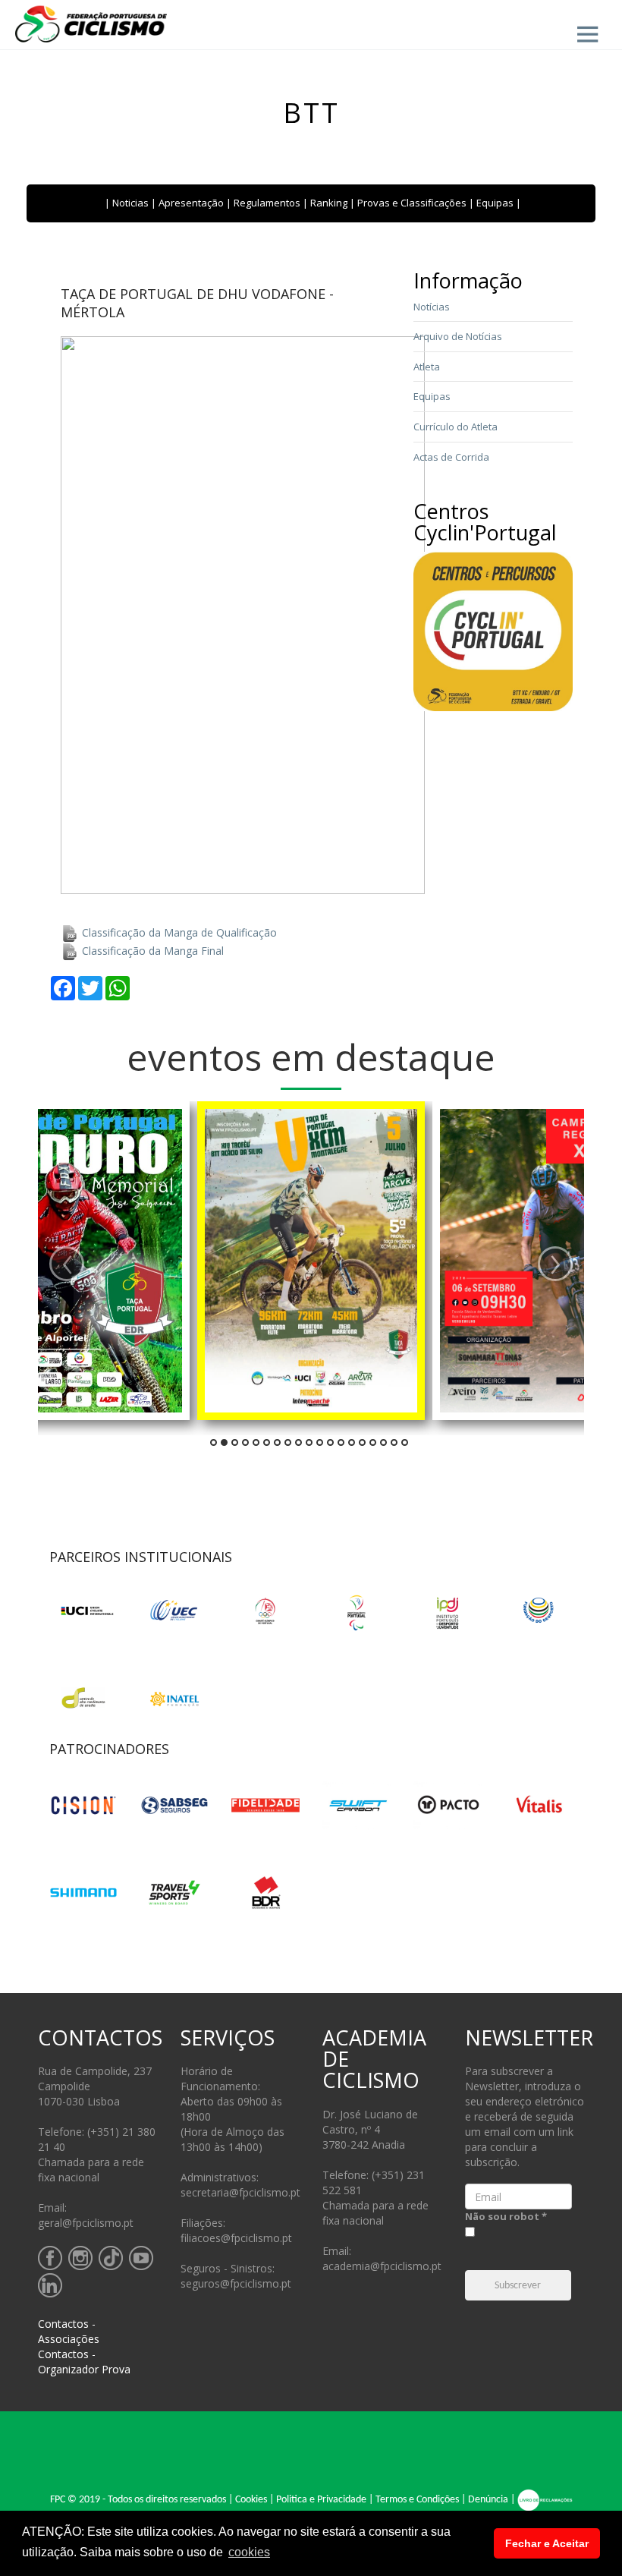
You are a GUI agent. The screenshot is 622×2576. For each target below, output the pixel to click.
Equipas (495, 203)
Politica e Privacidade (321, 2500)
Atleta (427, 367)
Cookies (251, 2500)
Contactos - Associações (69, 2331)
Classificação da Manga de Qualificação (178, 932)
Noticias (130, 203)
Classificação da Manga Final (151, 951)
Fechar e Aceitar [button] (547, 2543)
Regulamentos (267, 203)
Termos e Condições (417, 2500)
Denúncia (488, 2500)
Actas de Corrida (451, 457)
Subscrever (518, 2286)
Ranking (329, 203)
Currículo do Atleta (456, 427)
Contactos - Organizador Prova (84, 2362)
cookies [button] (249, 2552)
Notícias (432, 307)
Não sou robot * (506, 2216)
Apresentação (191, 203)
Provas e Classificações (412, 203)
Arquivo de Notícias (458, 336)
